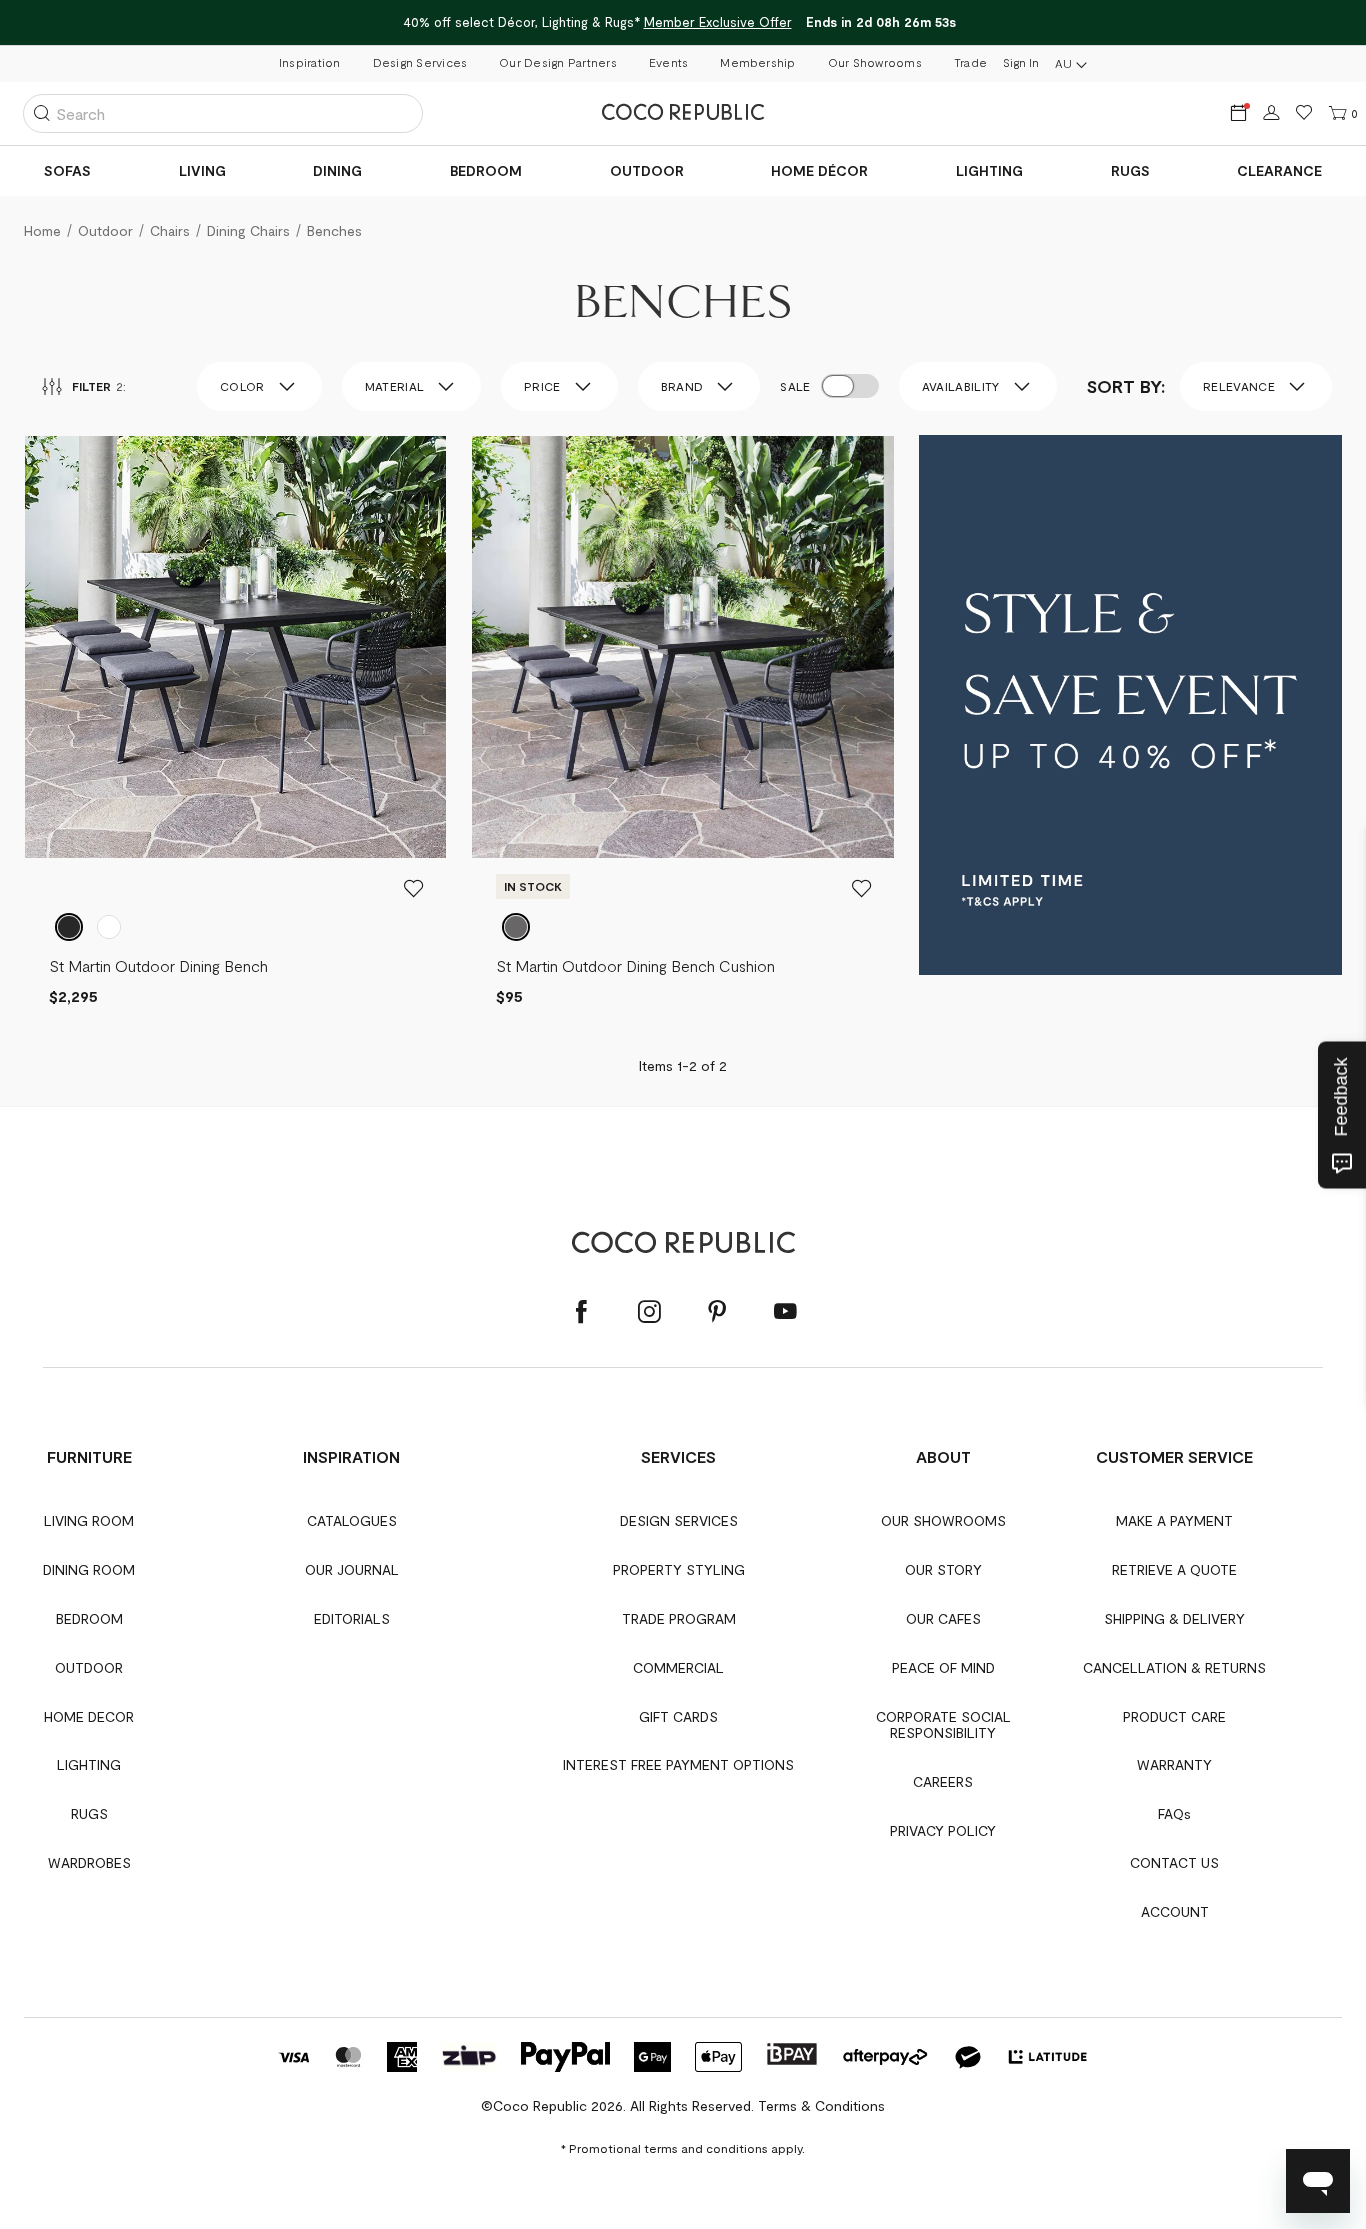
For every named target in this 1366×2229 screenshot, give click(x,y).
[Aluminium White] (109, 927)
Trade (970, 62)
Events (668, 62)
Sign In (1021, 62)
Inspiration (310, 62)
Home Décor (819, 170)
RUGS (1130, 170)
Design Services (420, 62)
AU (1063, 63)
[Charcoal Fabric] (516, 927)
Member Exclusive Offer (718, 22)
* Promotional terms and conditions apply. (683, 2148)
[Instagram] (649, 1312)
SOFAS (67, 170)
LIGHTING (989, 170)
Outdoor (647, 170)
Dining (337, 170)
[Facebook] (581, 1312)
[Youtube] (785, 1312)
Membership (757, 62)
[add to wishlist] (414, 888)
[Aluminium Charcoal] (69, 927)
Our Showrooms (875, 62)
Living (202, 170)
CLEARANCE (1279, 170)
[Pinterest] (717, 1312)
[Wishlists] (1304, 113)
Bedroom (486, 170)
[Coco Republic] (683, 113)
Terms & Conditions (821, 2105)
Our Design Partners (558, 62)
